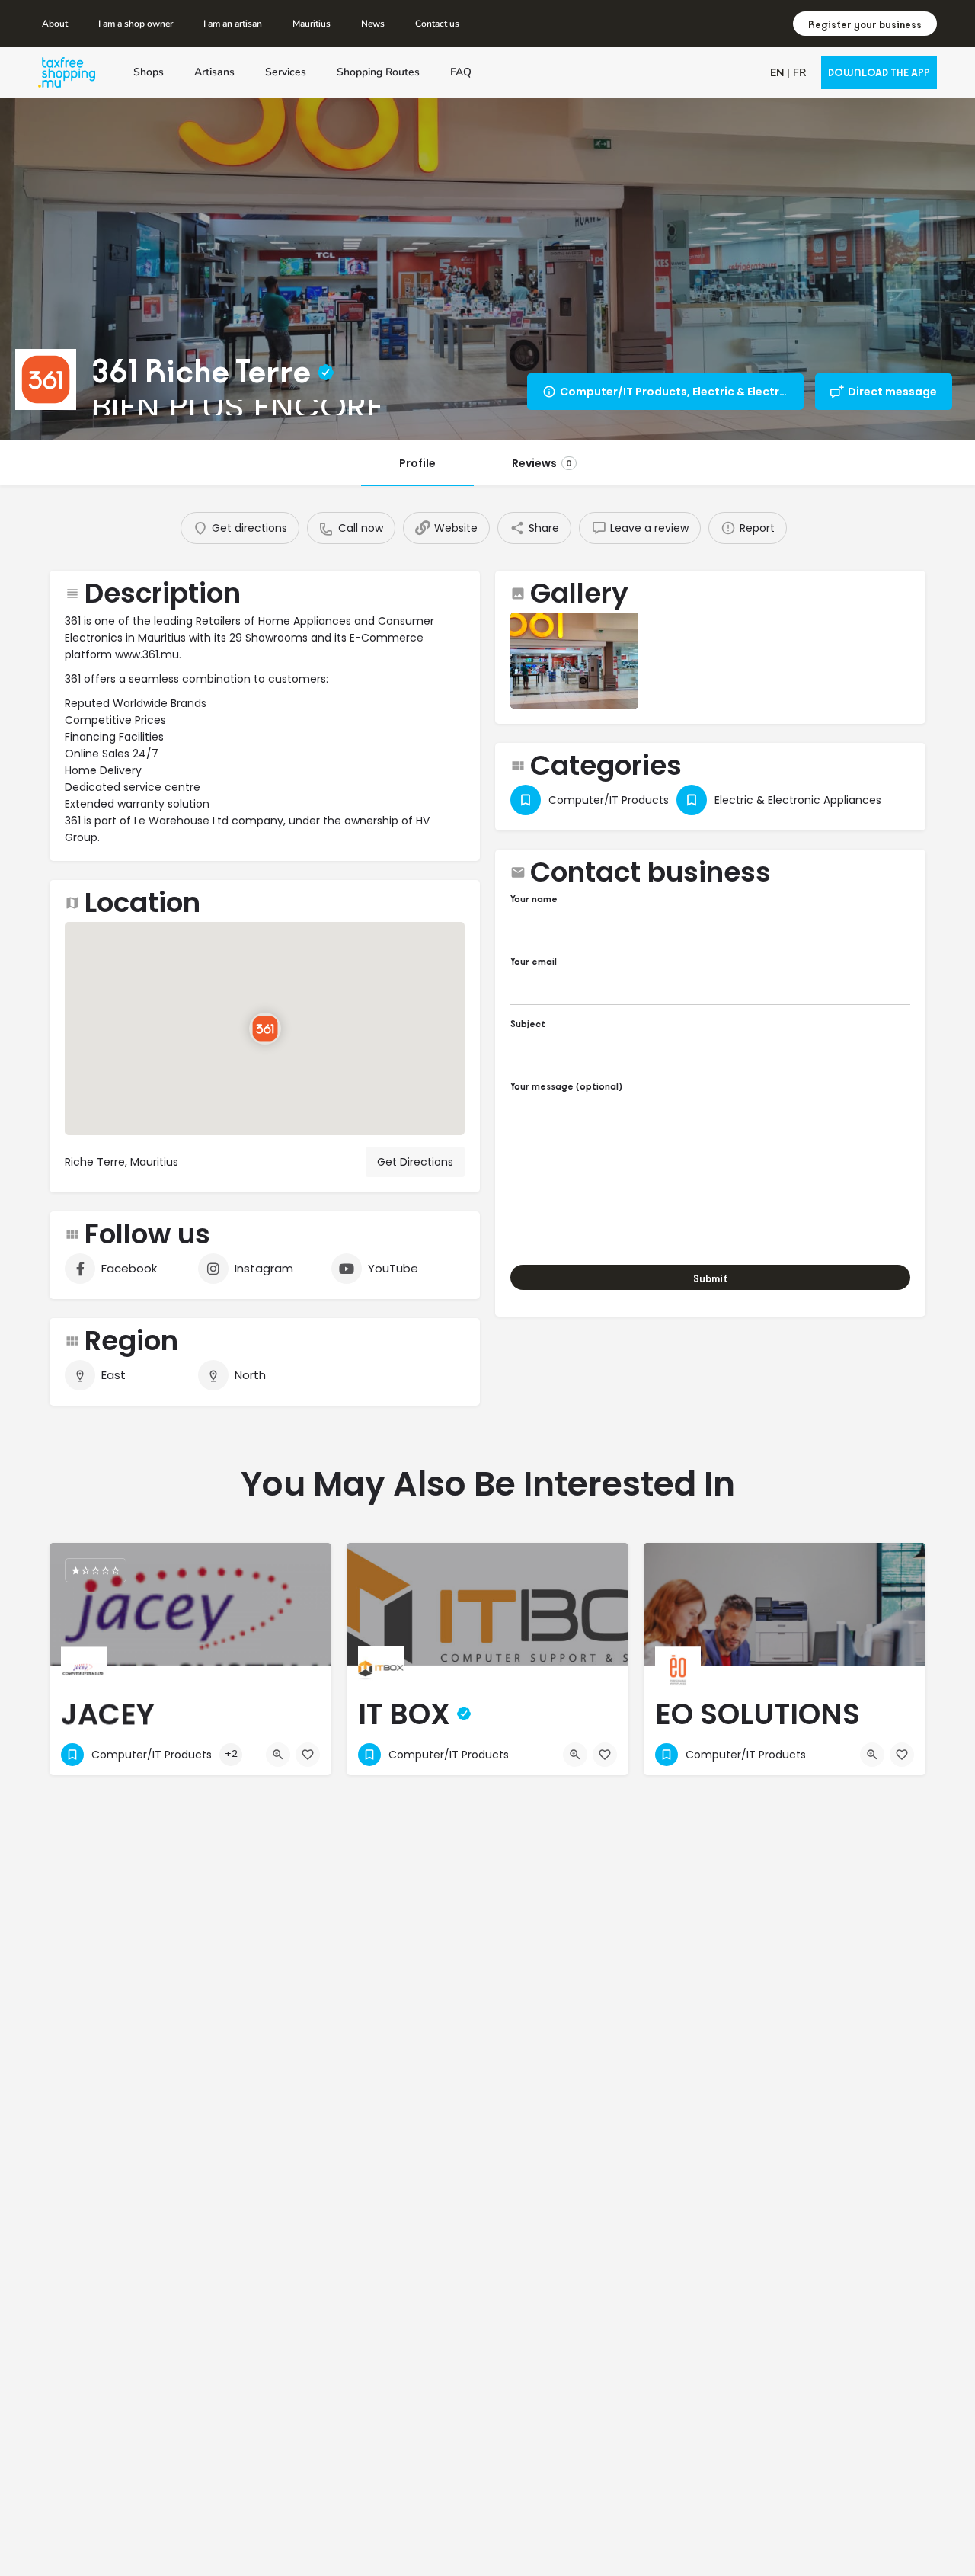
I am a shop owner (136, 24)
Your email (534, 961)
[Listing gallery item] (574, 661)
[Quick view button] (278, 1755)
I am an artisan (233, 24)
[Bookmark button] (308, 1755)
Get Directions (415, 1162)
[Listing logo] (46, 379)
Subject (528, 1024)
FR (799, 73)
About (55, 24)
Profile (417, 463)
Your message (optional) (566, 1086)
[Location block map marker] (265, 1029)
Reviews (542, 463)
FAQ (461, 72)
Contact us (437, 24)
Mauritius (312, 24)
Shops (149, 72)
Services (286, 72)
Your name (534, 899)
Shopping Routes (378, 72)
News (373, 24)
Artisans (214, 72)
